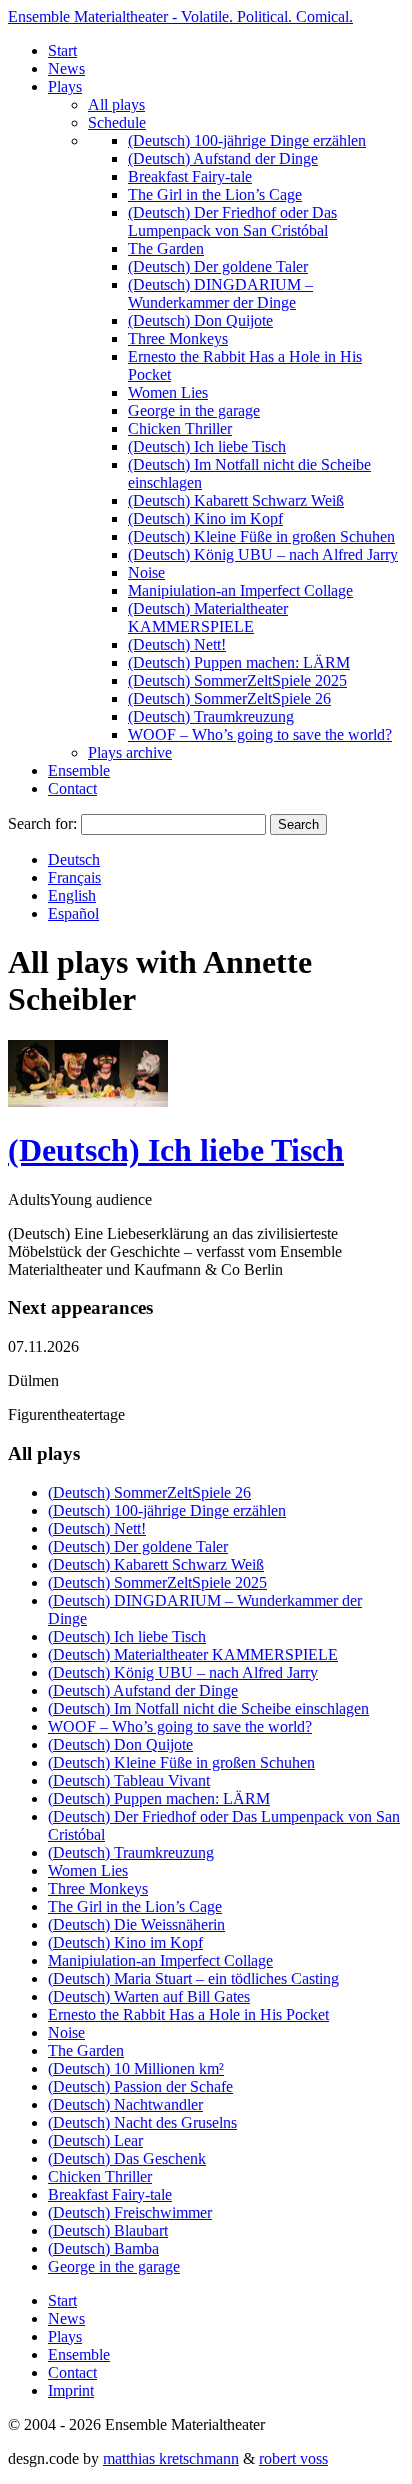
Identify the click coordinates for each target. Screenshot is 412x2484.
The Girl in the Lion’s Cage (215, 194)
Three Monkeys (178, 338)
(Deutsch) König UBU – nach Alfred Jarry (263, 554)
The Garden (166, 248)
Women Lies (168, 392)
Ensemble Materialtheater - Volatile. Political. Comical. (180, 16)
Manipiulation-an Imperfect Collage (240, 590)
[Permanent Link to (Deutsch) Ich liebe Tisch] (88, 1101)
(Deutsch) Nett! (177, 644)
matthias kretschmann (171, 2458)
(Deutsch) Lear (95, 2140)
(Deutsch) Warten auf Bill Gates (149, 1996)
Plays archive (130, 752)
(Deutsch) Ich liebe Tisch (207, 446)
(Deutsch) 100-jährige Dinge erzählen (247, 140)
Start (62, 50)
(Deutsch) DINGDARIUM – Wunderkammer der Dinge (220, 293)
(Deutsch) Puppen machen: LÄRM (239, 662)
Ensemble (79, 770)
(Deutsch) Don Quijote (200, 320)
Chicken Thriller (180, 428)
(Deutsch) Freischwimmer (130, 2212)
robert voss (293, 2458)
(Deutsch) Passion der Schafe (140, 2086)
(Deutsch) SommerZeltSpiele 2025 (237, 680)
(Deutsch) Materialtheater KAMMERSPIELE (208, 617)
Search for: (42, 823)
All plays (116, 104)
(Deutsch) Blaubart (108, 2230)
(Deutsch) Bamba (103, 2248)
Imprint (71, 2390)
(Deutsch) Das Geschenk (127, 2158)
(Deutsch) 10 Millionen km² (136, 2068)
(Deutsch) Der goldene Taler (218, 266)
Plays (65, 86)
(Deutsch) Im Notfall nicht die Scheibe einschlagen (208, 1708)
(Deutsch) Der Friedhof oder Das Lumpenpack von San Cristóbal (232, 221)
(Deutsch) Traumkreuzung (211, 716)
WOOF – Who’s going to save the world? (260, 734)
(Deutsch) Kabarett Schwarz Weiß (236, 500)
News (66, 68)
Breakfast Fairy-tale (190, 176)
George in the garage (194, 410)
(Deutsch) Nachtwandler (125, 2104)
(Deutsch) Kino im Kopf (205, 518)
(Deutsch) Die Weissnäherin (136, 1924)
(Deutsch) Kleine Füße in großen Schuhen (261, 536)
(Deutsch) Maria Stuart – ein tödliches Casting (193, 1978)
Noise (146, 572)
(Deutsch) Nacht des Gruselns (142, 2122)
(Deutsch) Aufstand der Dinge (223, 158)
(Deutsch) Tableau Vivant (129, 1780)
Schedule (117, 122)
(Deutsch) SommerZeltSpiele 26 (229, 698)
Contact (72, 788)
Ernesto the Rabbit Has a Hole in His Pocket (188, 2014)
